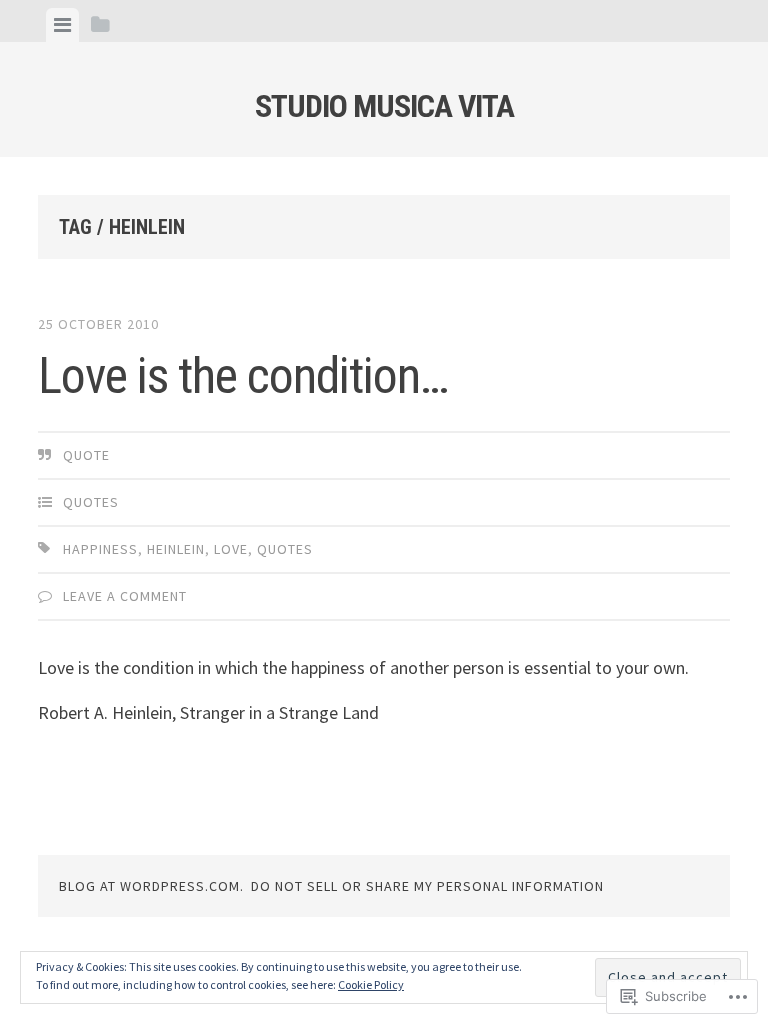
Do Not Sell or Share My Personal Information (427, 886)
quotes (91, 502)
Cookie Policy (371, 984)
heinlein (176, 549)
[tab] (62, 25)
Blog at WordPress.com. (151, 886)
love (231, 549)
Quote (86, 455)
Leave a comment (125, 596)
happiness (100, 549)
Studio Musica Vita (384, 106)
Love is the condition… (243, 376)
